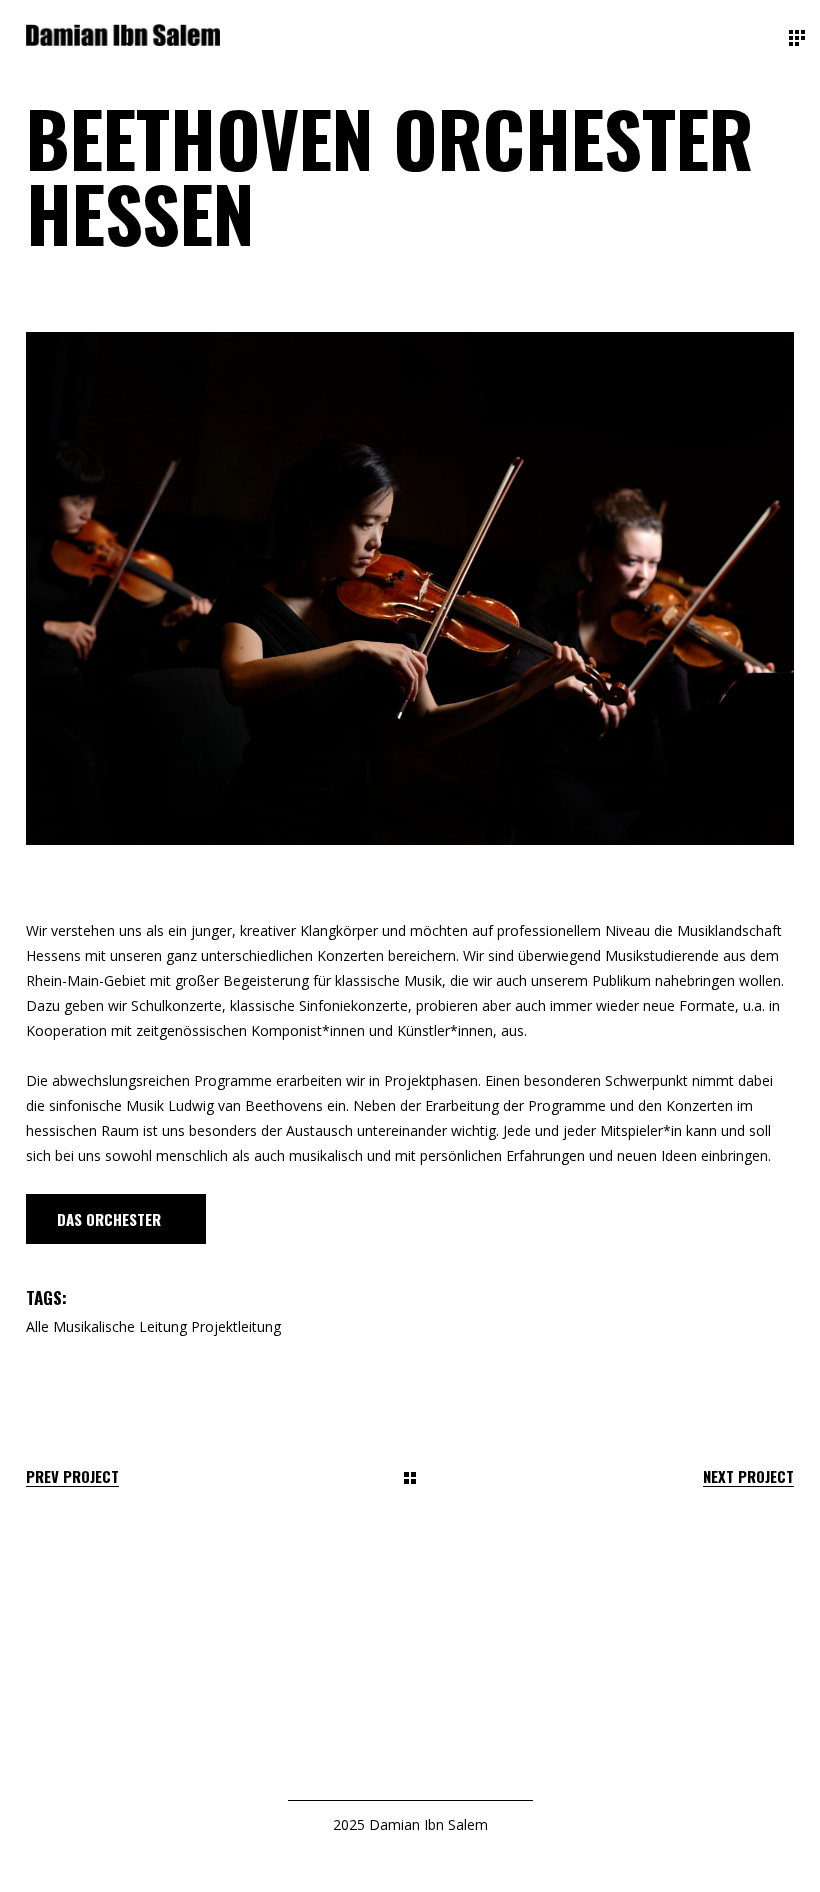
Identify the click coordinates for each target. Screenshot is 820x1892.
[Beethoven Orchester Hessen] (410, 588)
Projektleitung (236, 1326)
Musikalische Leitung (120, 1326)
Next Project (748, 1476)
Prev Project (72, 1476)
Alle (37, 1326)
